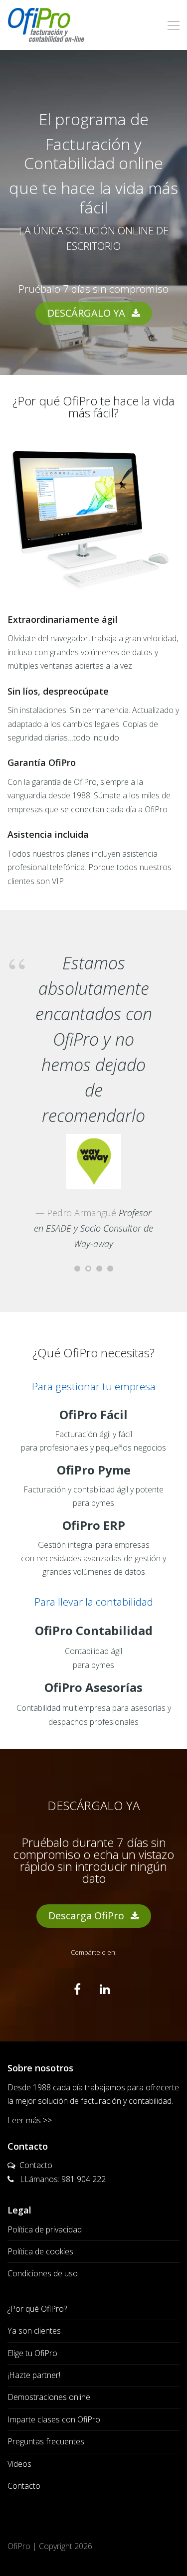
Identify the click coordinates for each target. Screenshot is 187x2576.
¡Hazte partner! (34, 2375)
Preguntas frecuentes (46, 2441)
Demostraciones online (49, 2397)
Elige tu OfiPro (32, 2353)
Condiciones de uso (43, 2273)
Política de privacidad (45, 2229)
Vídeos (19, 2464)
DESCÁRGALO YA (88, 313)
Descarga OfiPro (88, 1916)
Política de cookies (40, 2251)
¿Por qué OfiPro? (37, 2309)
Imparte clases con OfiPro (54, 2419)
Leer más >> (30, 2120)
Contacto (36, 2165)
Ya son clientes (34, 2331)
